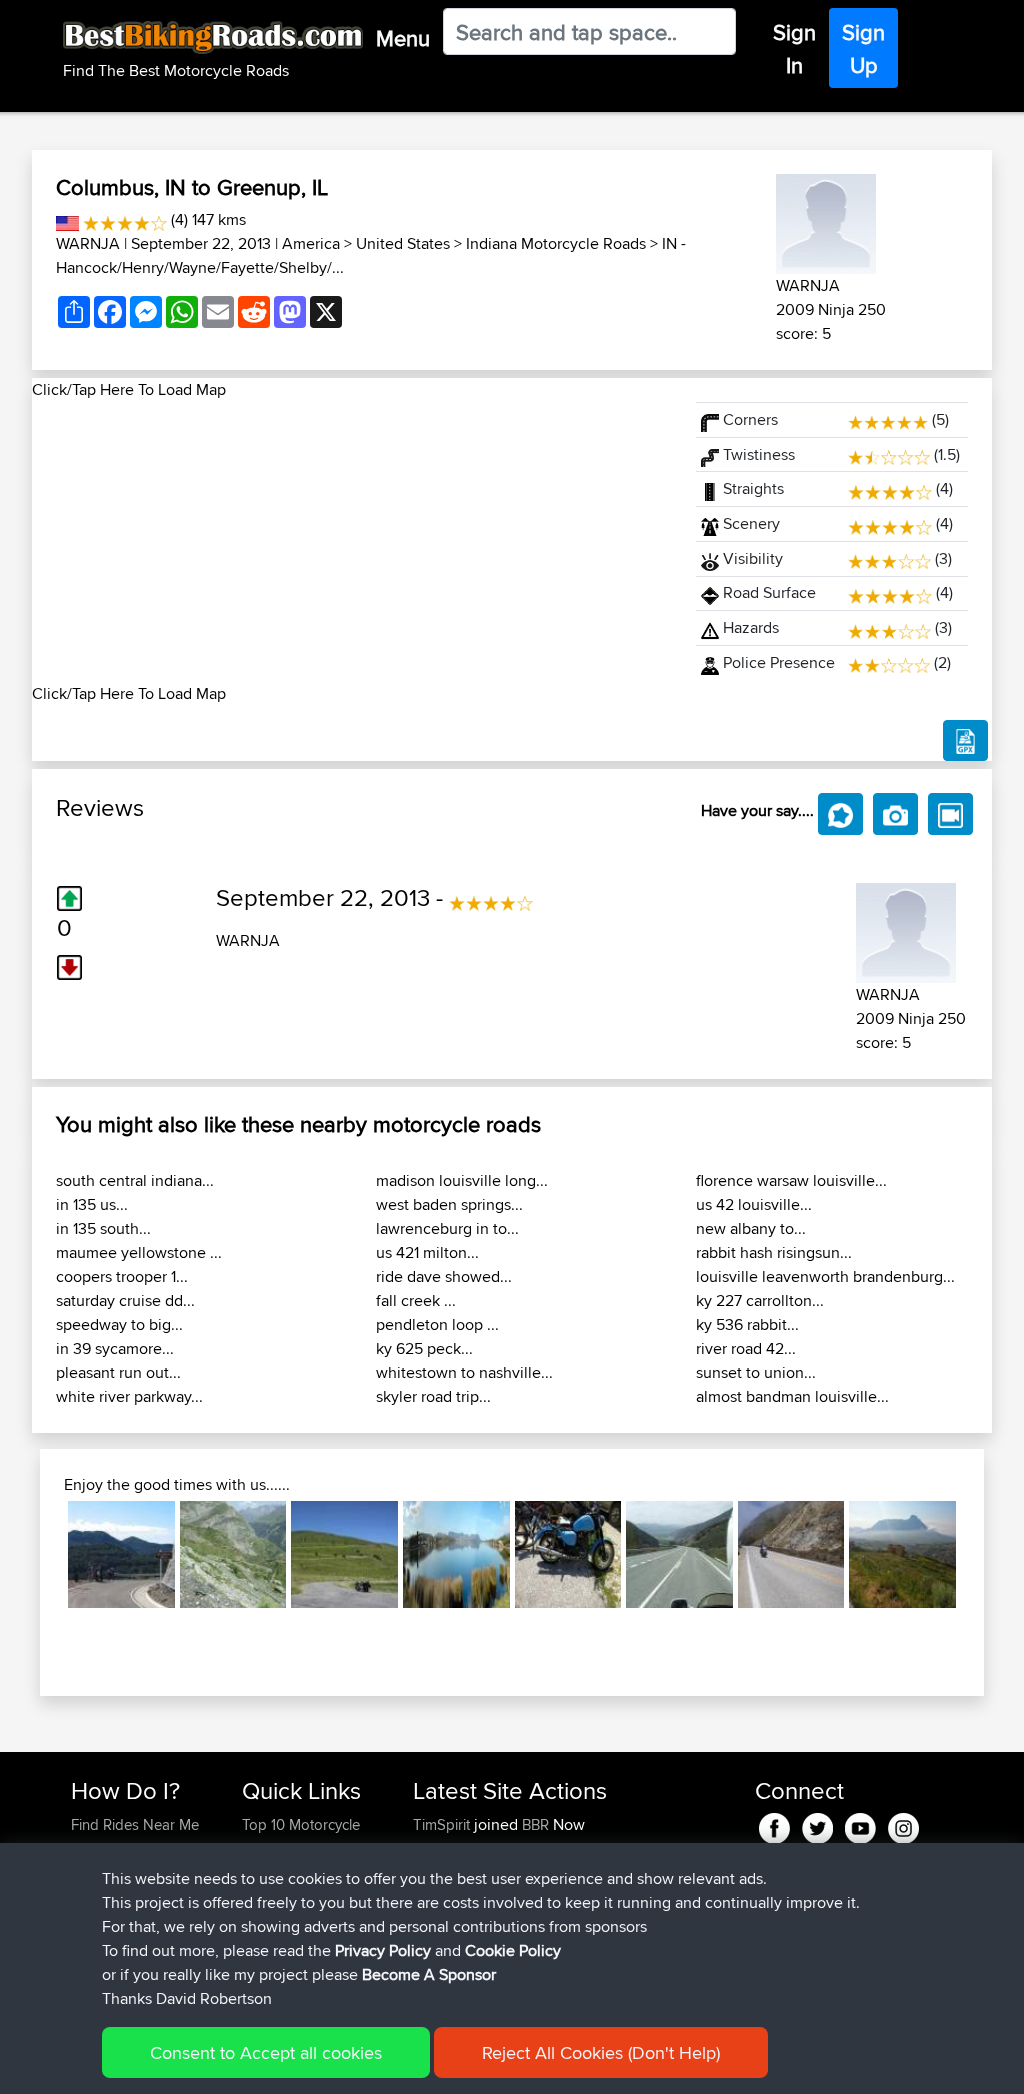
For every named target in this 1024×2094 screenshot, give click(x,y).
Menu (403, 38)
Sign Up (863, 48)
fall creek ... (416, 1300)
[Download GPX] (965, 741)
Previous (38, 1555)
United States (403, 243)
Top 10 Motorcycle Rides (301, 1836)
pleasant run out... (118, 1372)
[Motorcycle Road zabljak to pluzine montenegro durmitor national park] (568, 1554)
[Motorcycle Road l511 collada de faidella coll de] (121, 1554)
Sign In (794, 48)
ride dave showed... (444, 1276)
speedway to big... (119, 1324)
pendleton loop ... (437, 1324)
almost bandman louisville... (792, 1396)
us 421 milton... (427, 1252)
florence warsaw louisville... (791, 1180)
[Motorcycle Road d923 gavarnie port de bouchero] (233, 1554)
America (311, 243)
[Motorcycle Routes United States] (67, 219)
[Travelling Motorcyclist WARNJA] (826, 220)
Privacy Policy (383, 1950)
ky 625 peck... (424, 1348)
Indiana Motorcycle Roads (556, 243)
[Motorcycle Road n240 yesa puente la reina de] (679, 1554)
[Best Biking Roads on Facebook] (774, 1824)
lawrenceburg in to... (447, 1228)
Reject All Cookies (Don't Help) (601, 2052)
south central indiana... (135, 1180)
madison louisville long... (462, 1180)
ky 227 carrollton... (760, 1300)
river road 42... (746, 1348)
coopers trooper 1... (122, 1276)
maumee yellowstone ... (139, 1252)
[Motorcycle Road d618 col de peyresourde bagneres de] (344, 1554)
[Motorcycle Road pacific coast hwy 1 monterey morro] (791, 1554)
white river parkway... (129, 1396)
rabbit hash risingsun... (774, 1252)
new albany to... (751, 1228)
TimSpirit (443, 1824)
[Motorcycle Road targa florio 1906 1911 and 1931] (902, 1554)
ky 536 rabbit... (747, 1324)
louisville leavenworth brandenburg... (825, 1276)
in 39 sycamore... (115, 1348)
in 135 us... (92, 1204)
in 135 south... (103, 1228)
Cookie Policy (513, 1950)
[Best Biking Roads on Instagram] (903, 1824)
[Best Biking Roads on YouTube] (860, 1824)
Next (986, 1555)
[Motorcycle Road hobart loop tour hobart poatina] (456, 1554)
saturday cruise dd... (125, 1300)
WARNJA (88, 243)
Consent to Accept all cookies (266, 2052)
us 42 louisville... (754, 1204)
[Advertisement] (352, 542)
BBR (535, 1824)
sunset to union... (756, 1372)
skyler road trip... (433, 1396)
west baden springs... (449, 1204)
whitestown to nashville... (464, 1372)
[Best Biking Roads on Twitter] (817, 1824)
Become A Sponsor (429, 1974)
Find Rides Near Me (135, 1824)
